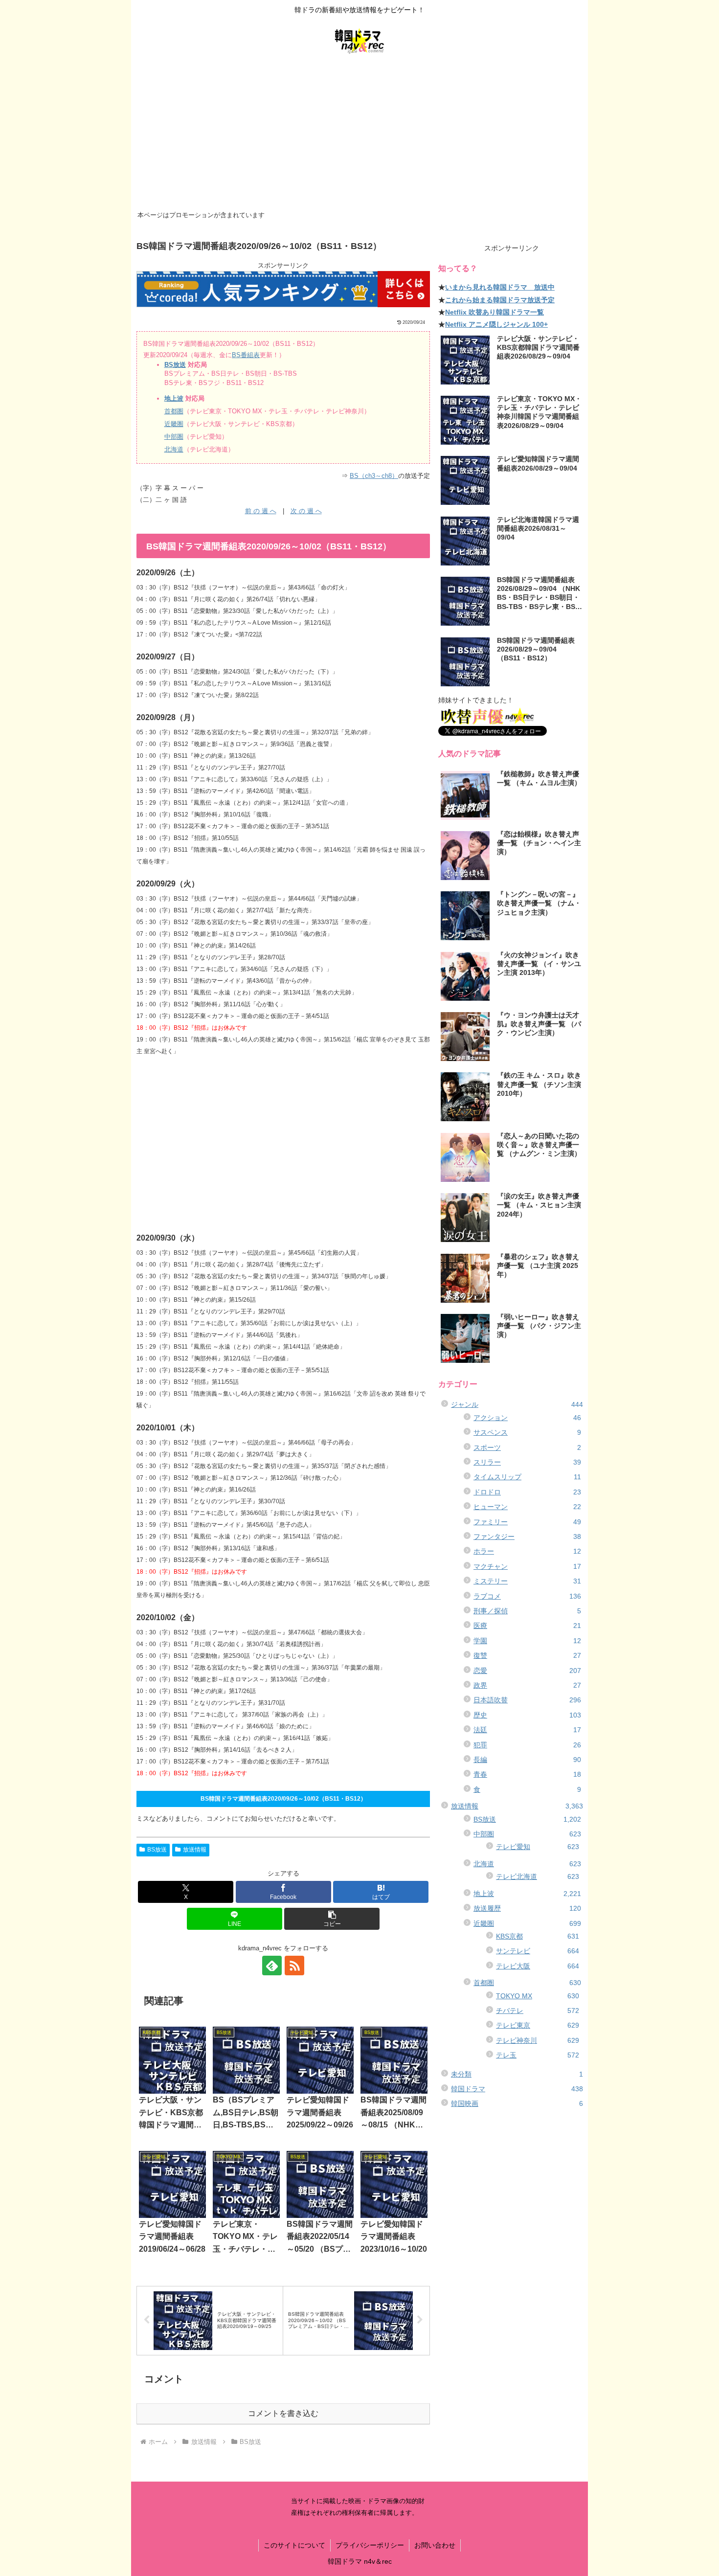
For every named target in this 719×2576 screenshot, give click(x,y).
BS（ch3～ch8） (374, 476)
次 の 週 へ (306, 511)
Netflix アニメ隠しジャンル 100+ (496, 324)
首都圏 (174, 411)
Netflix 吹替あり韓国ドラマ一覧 (494, 312)
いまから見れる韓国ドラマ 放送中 (500, 287)
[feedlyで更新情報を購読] (272, 1966)
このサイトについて (294, 2545)
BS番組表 (246, 355)
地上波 (174, 398)
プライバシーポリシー (370, 2545)
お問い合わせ (435, 2545)
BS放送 (175, 365)
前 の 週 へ (261, 511)
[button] (332, 1919)
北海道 (174, 449)
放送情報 (195, 1850)
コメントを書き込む (283, 2413)
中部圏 (174, 437)
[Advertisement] (359, 135)
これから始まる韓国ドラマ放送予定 (500, 300)
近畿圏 (174, 424)
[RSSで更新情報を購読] (294, 1966)
